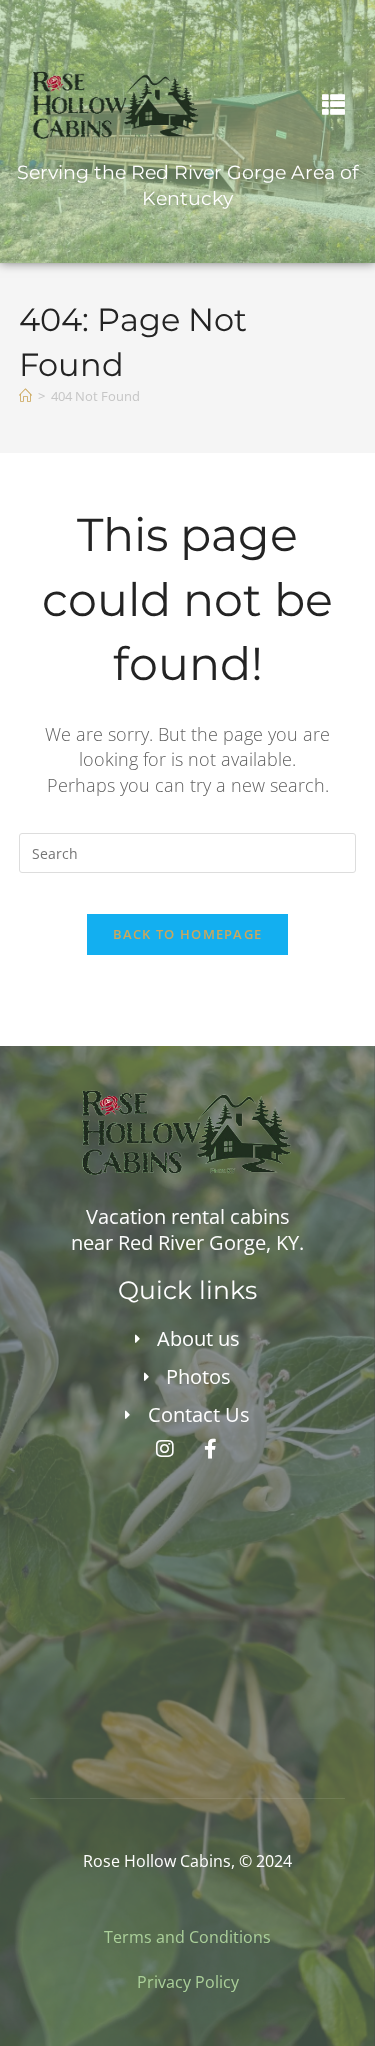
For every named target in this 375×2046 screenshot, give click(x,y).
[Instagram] (165, 1449)
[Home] (25, 396)
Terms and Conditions (187, 1937)
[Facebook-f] (210, 1449)
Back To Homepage (188, 934)
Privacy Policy (188, 1982)
